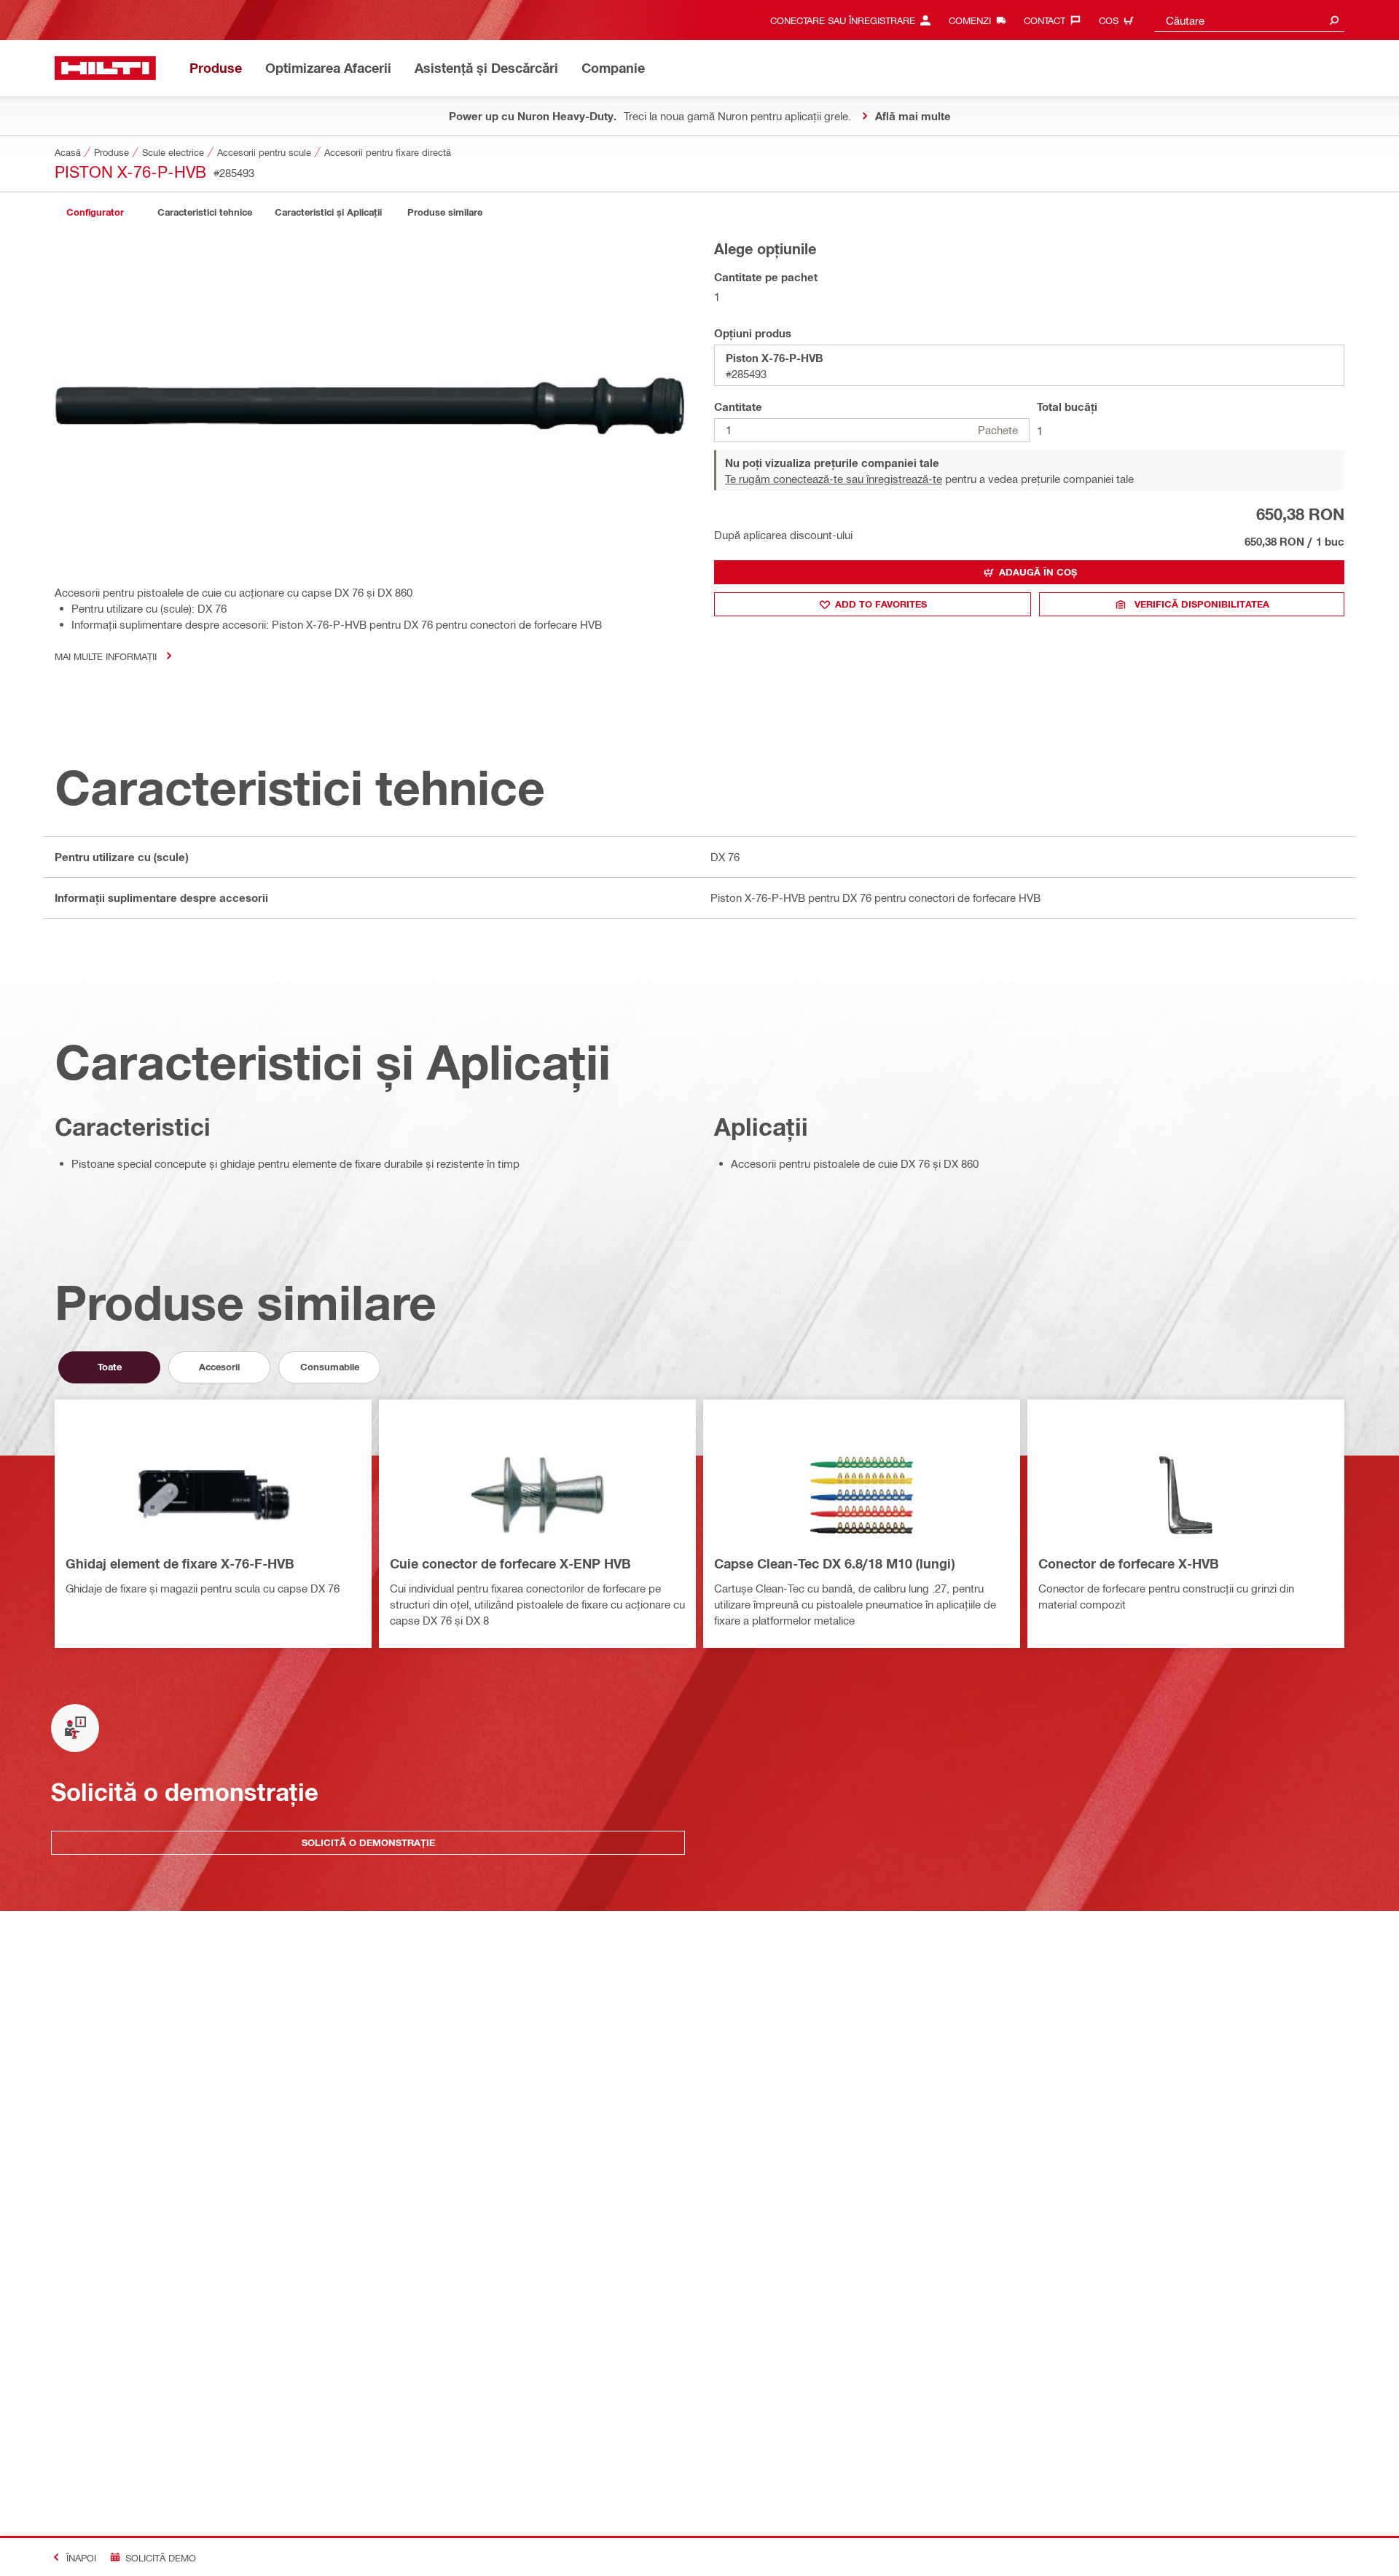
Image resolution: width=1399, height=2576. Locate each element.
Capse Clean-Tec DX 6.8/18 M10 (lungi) (834, 1563)
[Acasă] (105, 68)
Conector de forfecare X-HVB (1129, 1563)
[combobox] (1250, 20)
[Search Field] (1334, 20)
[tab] (95, 212)
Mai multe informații (106, 656)
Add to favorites (881, 604)
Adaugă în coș (1038, 572)
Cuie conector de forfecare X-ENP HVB (510, 1563)
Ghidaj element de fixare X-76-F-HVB (180, 1563)
